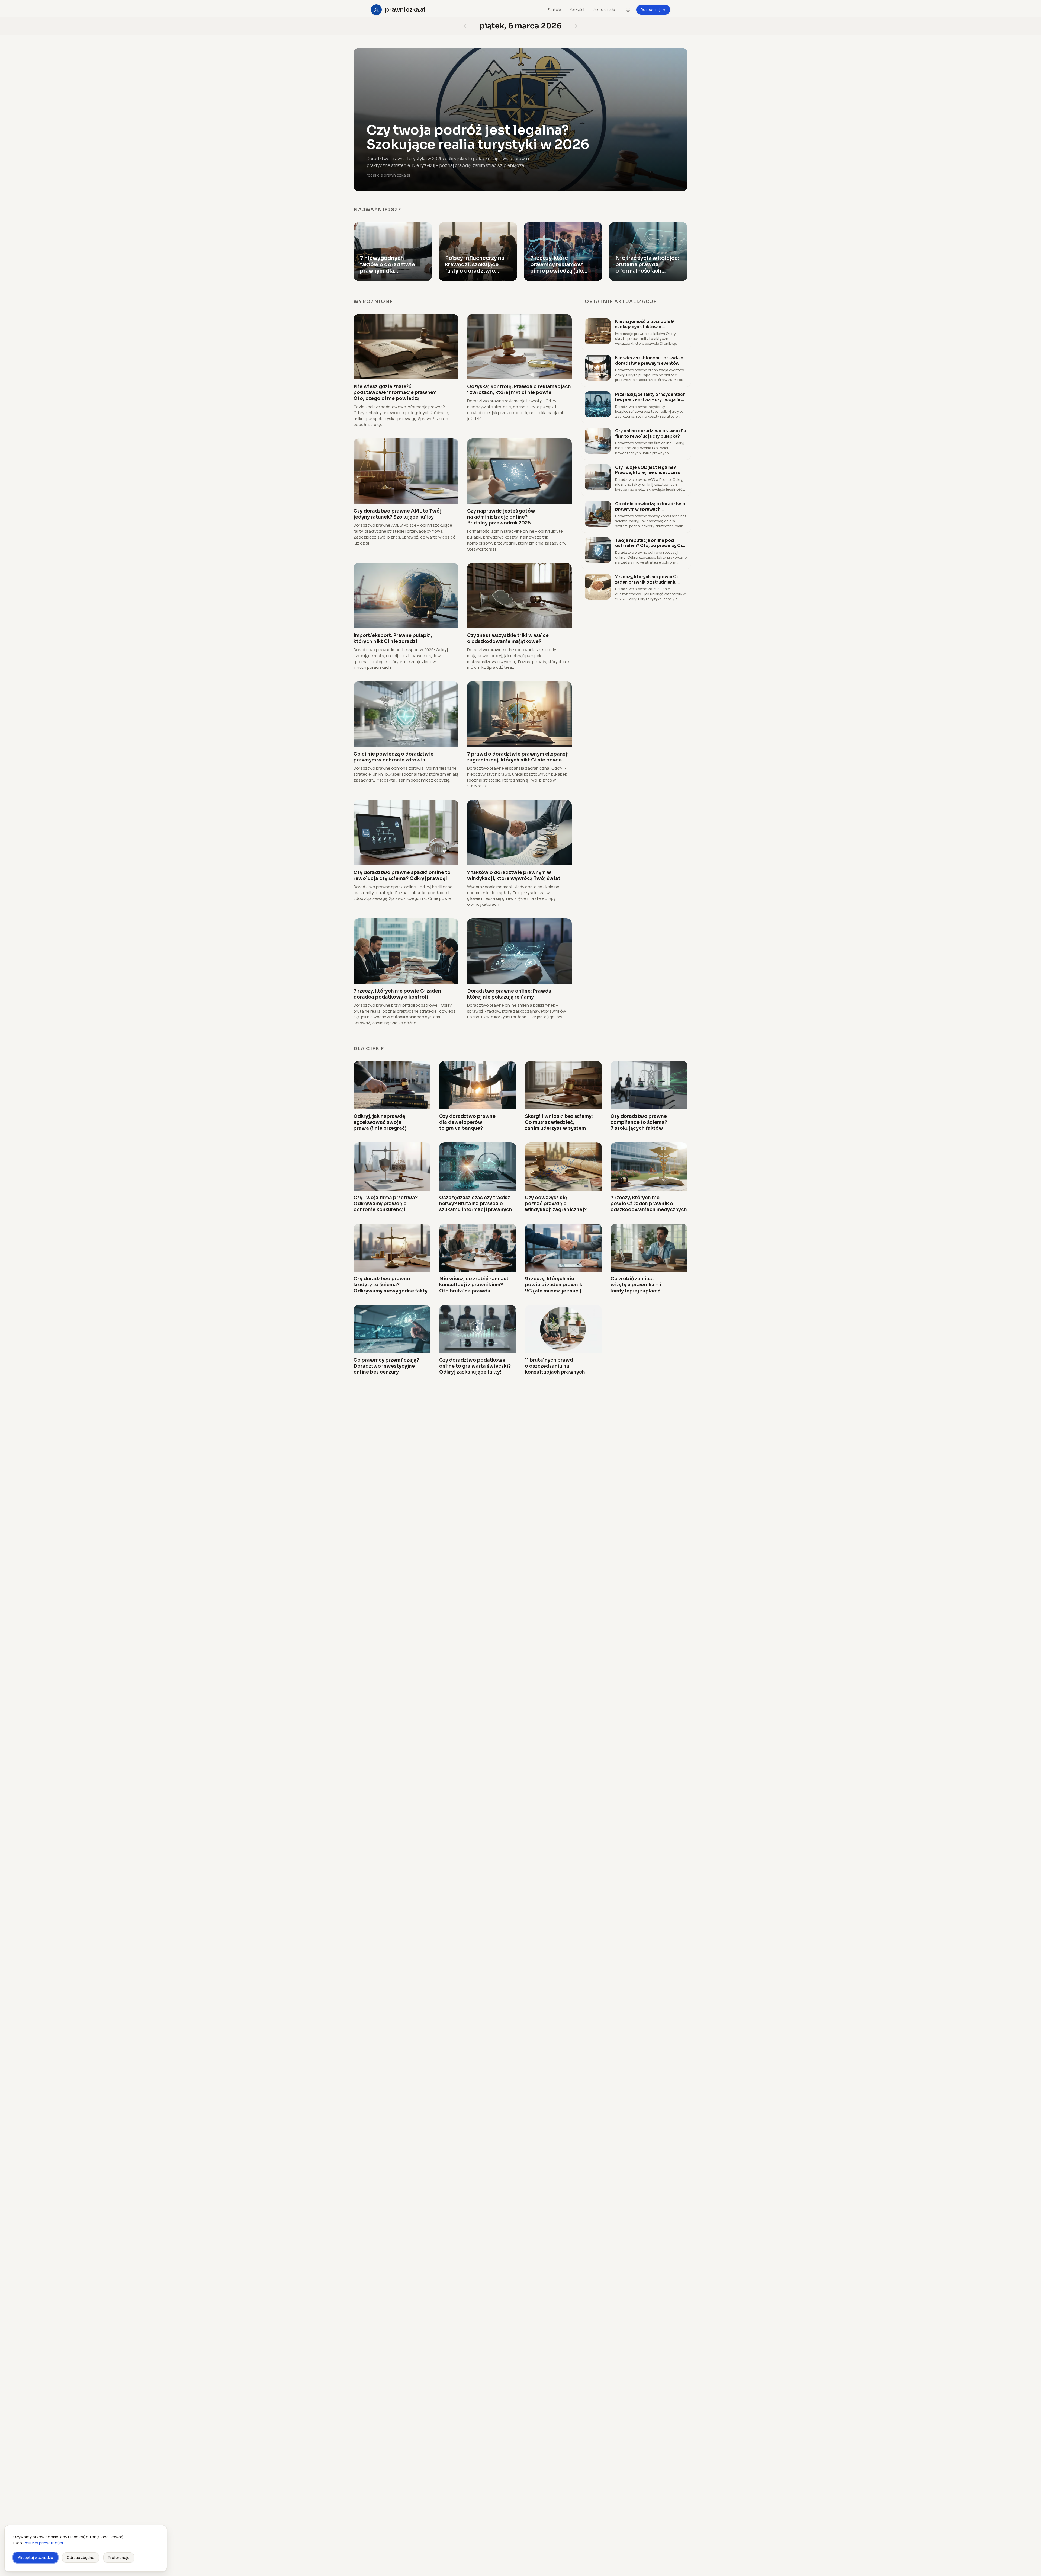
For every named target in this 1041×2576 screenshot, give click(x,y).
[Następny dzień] (465, 26)
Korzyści (577, 9)
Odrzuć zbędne (81, 2557)
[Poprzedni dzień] (576, 26)
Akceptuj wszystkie (36, 2557)
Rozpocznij (650, 9)
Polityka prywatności (43, 2543)
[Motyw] (628, 10)
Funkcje (554, 9)
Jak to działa (604, 9)
